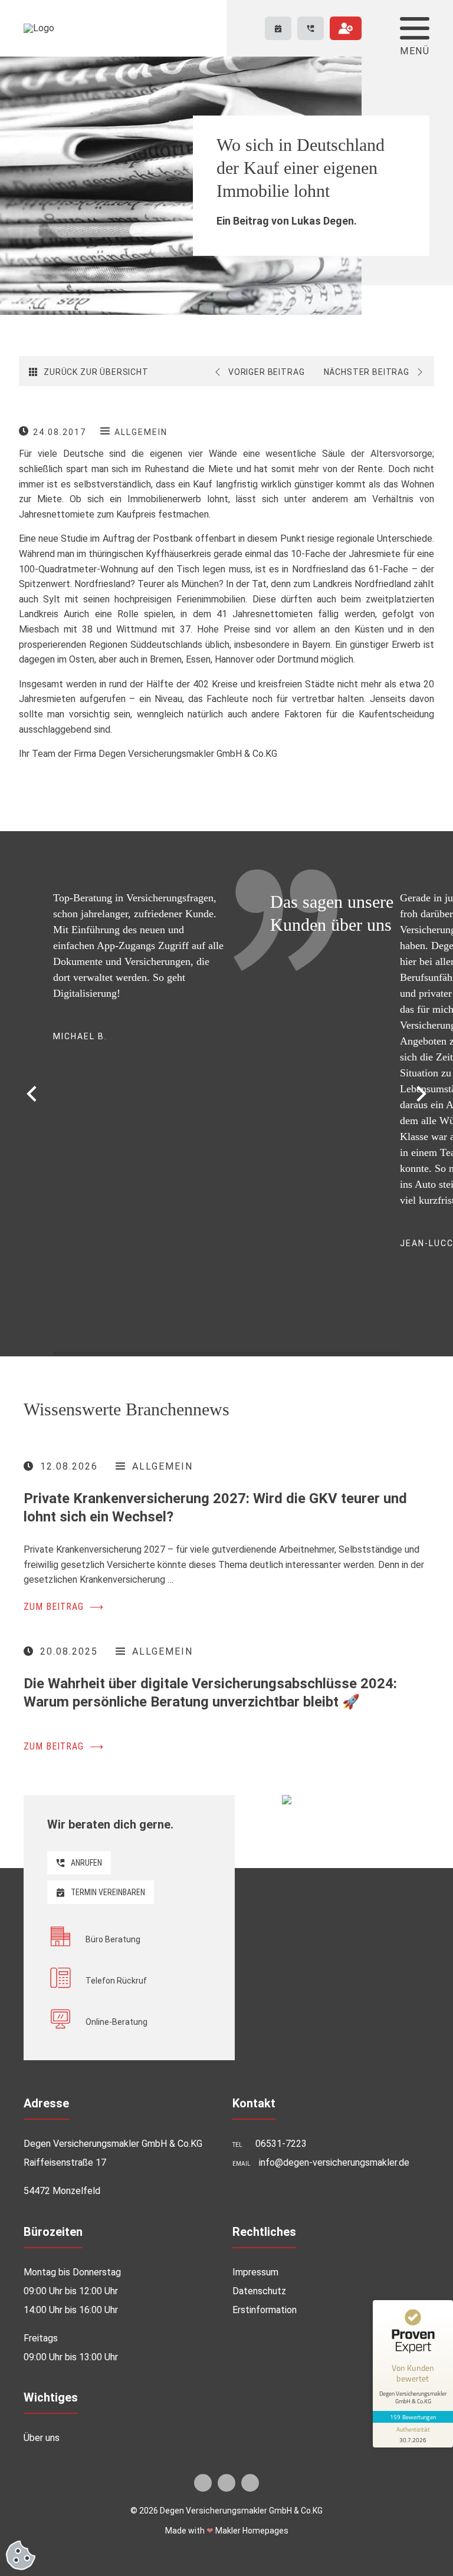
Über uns (42, 2438)
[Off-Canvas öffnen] (415, 28)
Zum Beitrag (64, 1607)
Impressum (255, 2272)
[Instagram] (250, 2483)
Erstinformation (265, 2310)
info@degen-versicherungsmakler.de (334, 2162)
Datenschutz (259, 2291)
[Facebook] (203, 2483)
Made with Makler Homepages (227, 2531)
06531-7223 (281, 2144)
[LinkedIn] (226, 2483)
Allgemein (141, 432)
